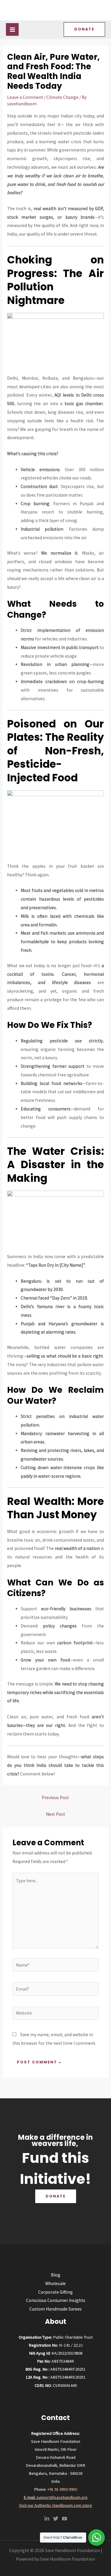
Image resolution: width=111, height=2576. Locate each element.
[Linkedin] (47, 2519)
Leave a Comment (25, 97)
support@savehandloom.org (62, 2497)
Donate (56, 2196)
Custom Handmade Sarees (55, 2309)
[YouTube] (65, 2519)
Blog (56, 2275)
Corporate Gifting (55, 2292)
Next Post (55, 1814)
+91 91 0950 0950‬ (62, 2489)
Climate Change (62, 97)
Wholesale (55, 2283)
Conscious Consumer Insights (56, 2300)
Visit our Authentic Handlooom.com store (55, 2505)
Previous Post (55, 1797)
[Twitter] (56, 2519)
